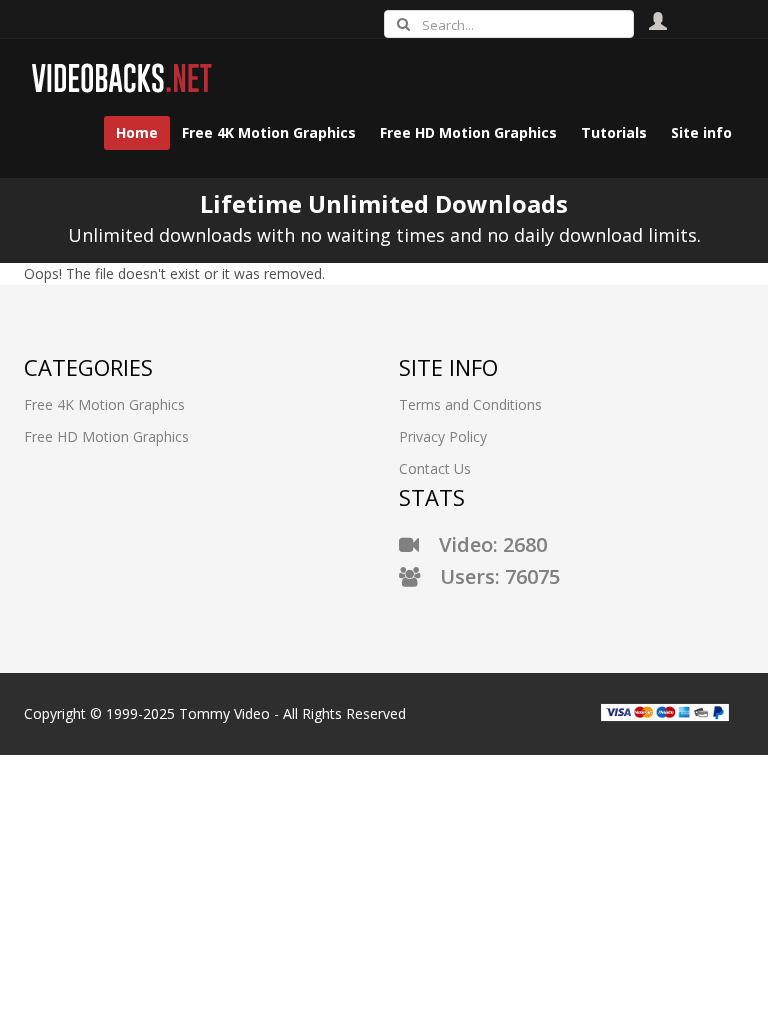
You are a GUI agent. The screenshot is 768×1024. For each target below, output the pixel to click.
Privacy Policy (443, 436)
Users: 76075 (490, 576)
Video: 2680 (483, 544)
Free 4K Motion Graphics (104, 404)
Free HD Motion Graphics (106, 436)
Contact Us (435, 468)
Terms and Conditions (470, 404)
